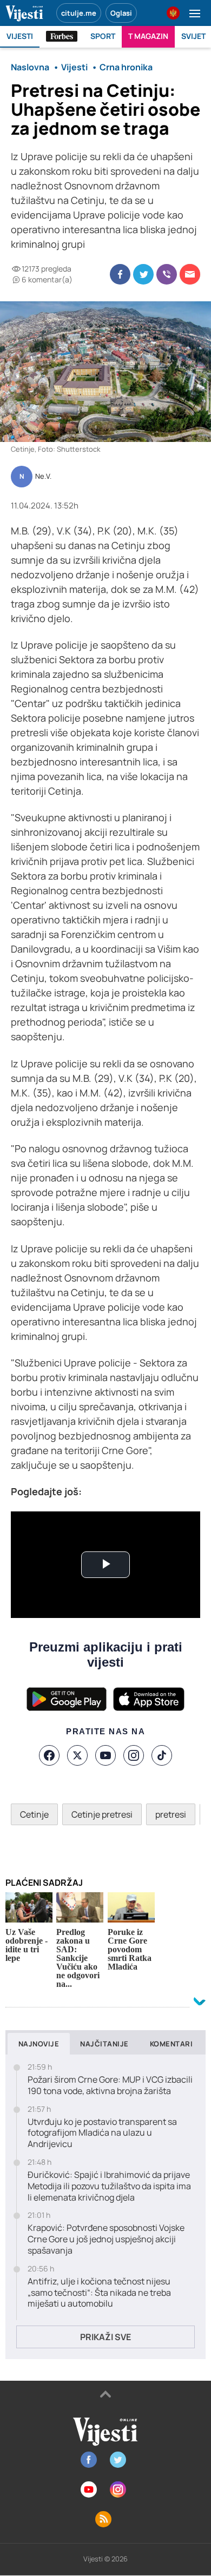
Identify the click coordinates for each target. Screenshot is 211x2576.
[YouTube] (105, 1755)
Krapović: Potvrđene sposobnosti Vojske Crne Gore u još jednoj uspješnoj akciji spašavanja (106, 2239)
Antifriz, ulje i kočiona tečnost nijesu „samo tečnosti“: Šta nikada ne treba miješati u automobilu (99, 2293)
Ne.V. (43, 477)
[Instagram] (134, 1755)
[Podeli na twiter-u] (143, 274)
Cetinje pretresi (102, 1814)
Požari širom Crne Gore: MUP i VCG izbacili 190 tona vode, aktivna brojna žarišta (110, 2085)
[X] (77, 1755)
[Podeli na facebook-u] (120, 274)
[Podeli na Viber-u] (167, 274)
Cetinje (34, 1814)
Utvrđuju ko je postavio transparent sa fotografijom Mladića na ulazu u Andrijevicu (102, 2133)
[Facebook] (49, 1755)
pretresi (171, 1814)
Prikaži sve (105, 2337)
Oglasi (121, 13)
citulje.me (79, 13)
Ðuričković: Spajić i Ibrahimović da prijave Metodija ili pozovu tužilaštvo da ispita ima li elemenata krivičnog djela (109, 2186)
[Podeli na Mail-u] (190, 274)
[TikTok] (162, 1755)
